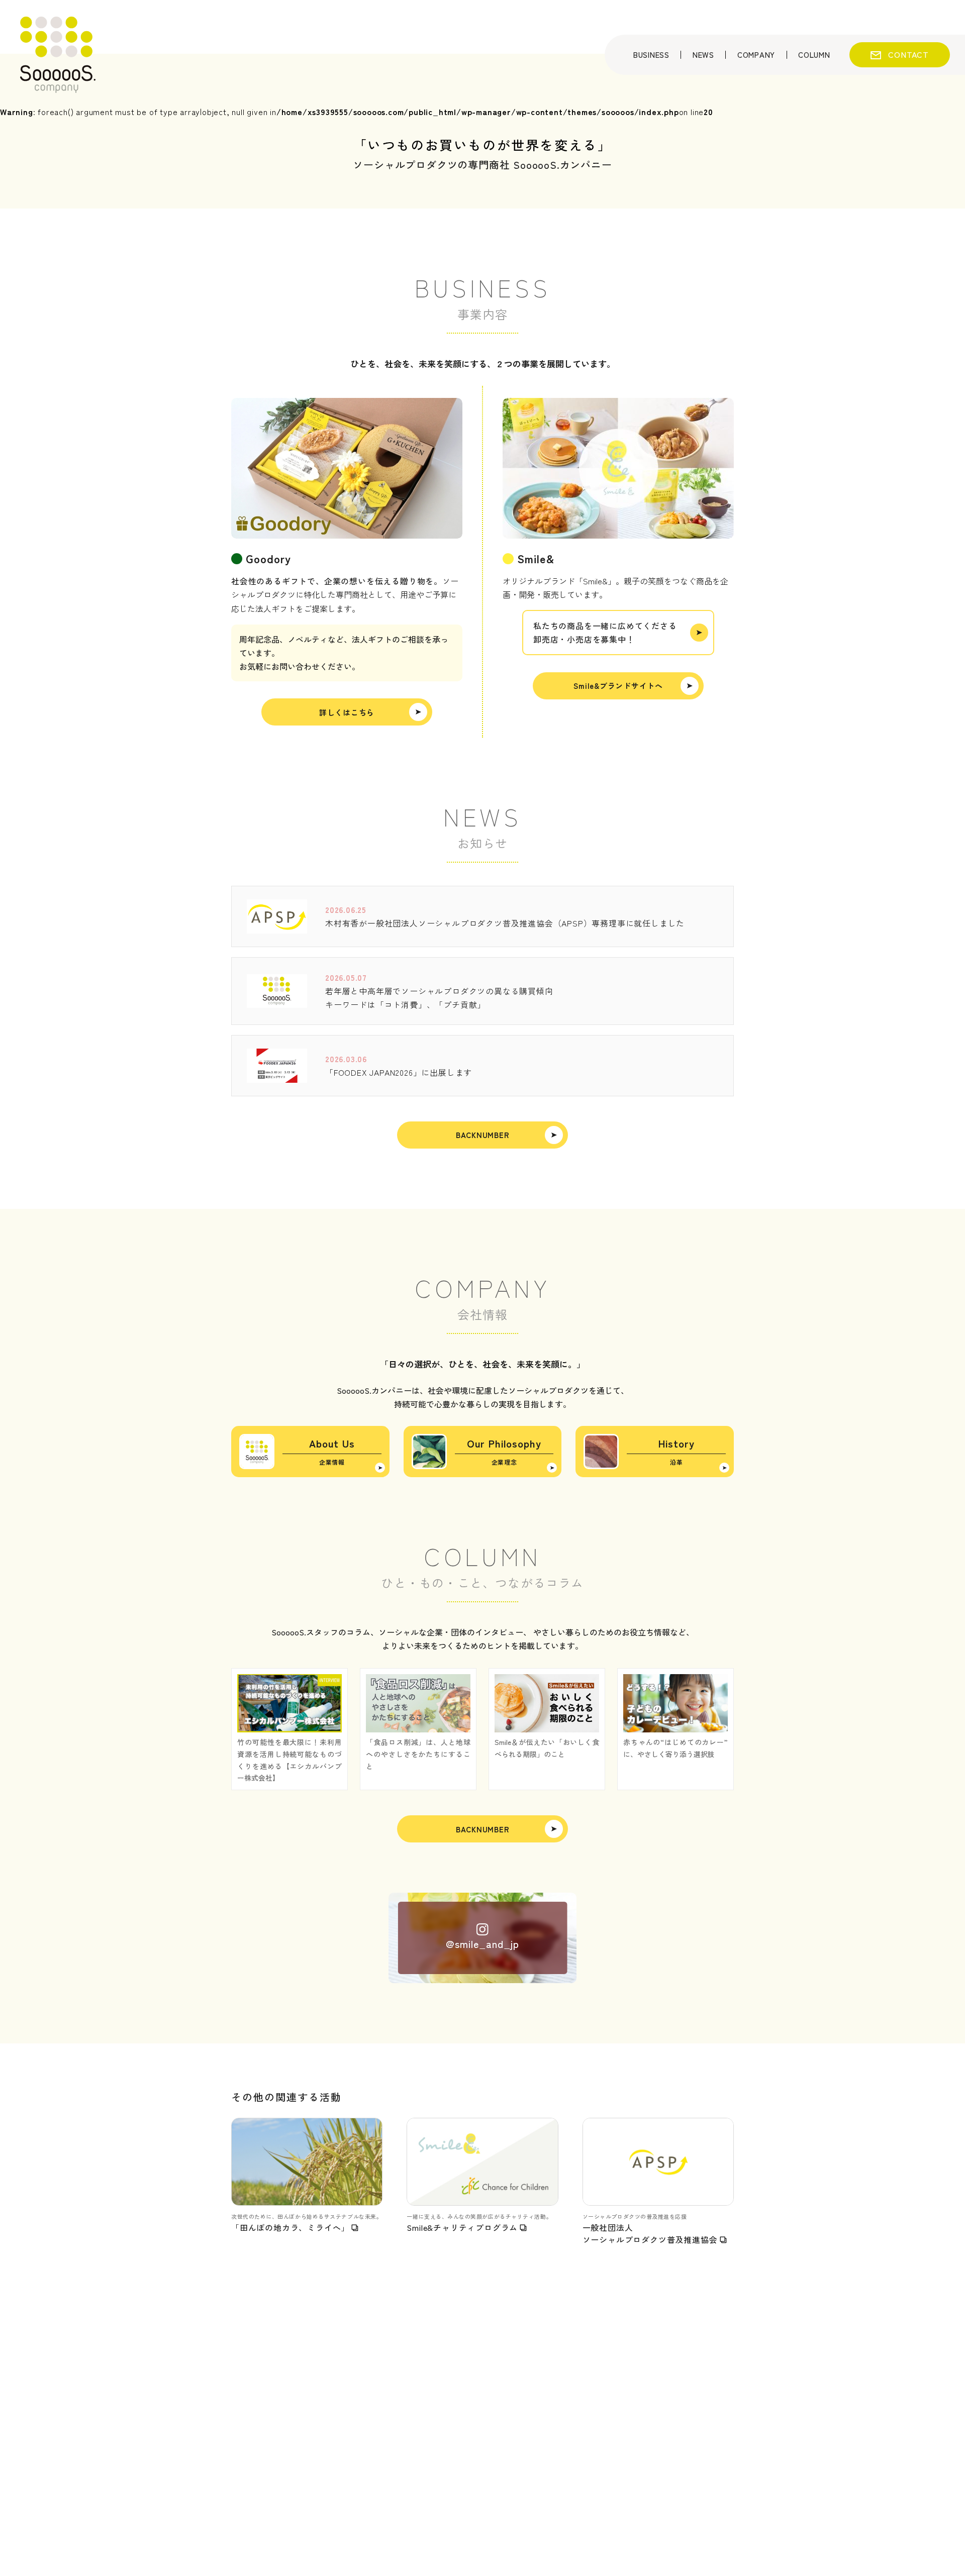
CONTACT (908, 54)
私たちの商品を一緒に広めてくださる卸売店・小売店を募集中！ (605, 632)
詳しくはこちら (347, 712)
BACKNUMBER (483, 1135)
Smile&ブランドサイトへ (618, 686)
